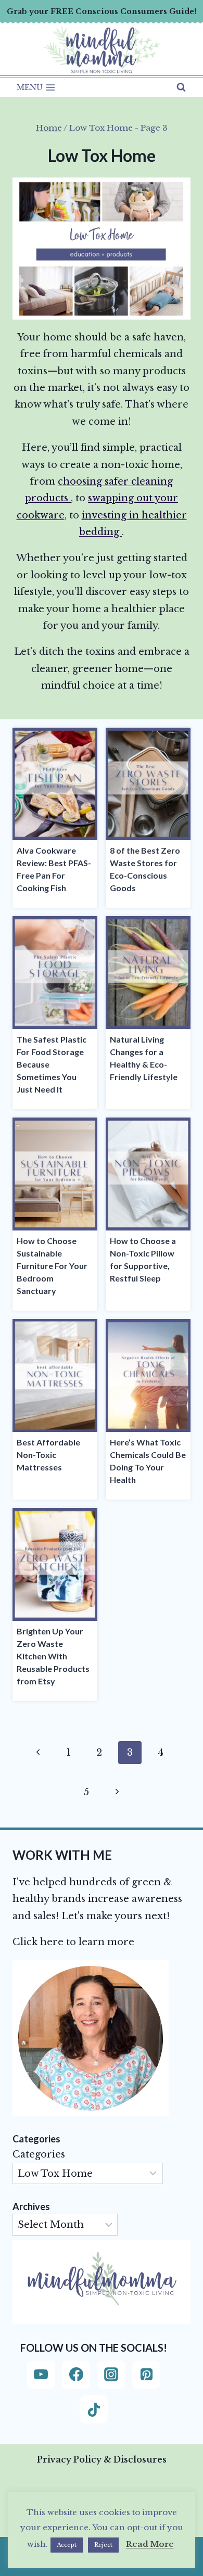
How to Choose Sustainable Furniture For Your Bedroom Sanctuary (52, 1266)
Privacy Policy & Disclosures (102, 2459)
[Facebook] (76, 2375)
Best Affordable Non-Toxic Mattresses (48, 1455)
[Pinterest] (146, 2375)
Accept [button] (67, 2545)
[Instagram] (111, 2375)
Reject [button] (103, 2545)
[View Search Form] (181, 87)
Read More (150, 2544)
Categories (39, 2154)
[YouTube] (41, 2375)
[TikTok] (94, 2409)
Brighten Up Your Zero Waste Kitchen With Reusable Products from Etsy (53, 1656)
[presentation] (55, 784)
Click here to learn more (73, 1942)
